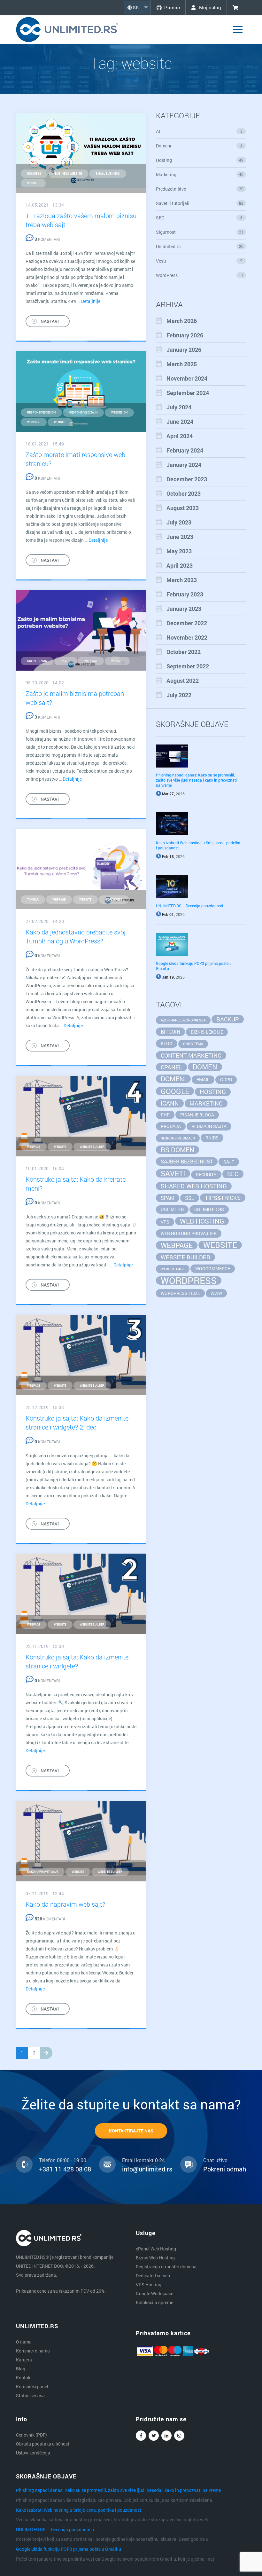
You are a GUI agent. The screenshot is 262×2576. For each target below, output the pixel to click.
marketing (206, 1103)
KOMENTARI (47, 239)
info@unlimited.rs (147, 2169)
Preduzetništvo (200, 189)
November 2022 (187, 637)
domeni (173, 1079)
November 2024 (187, 378)
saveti (66, 661)
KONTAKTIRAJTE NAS (131, 2131)
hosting (213, 1092)
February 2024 (185, 450)
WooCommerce (213, 1268)
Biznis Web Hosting (155, 2258)
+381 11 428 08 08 (65, 2169)
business (34, 173)
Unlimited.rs (200, 246)
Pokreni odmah (225, 2169)
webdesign (119, 412)
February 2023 (185, 594)
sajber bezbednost (187, 1161)
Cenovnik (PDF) (31, 2435)
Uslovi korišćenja (33, 2453)
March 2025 (182, 364)
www (216, 1293)
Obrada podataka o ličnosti (43, 2444)
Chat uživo (215, 2160)
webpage (34, 422)
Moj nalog (209, 7)
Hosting (200, 160)
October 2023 (184, 493)
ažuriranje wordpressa (183, 1020)
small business (108, 173)
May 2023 (179, 551)
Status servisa (30, 2395)
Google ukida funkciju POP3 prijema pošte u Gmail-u (69, 2549)
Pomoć (172, 7)
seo (233, 1174)
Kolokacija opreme (154, 2302)
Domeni (199, 146)
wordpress (114, 899)
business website (68, 173)
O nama (24, 2342)
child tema (193, 1044)
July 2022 (179, 695)
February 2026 (185, 335)
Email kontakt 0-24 (143, 2160)
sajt (229, 1162)
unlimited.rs (209, 1209)
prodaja (171, 1126)
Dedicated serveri (153, 2276)
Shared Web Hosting (194, 1186)
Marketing (200, 174)
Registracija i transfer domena (166, 2267)
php (165, 1115)
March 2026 (182, 321)
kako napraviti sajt (43, 1872)
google (175, 1091)
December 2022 (187, 623)
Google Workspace (154, 2293)
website (33, 183)
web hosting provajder (189, 1233)
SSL (190, 1198)
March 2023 (182, 580)
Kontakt (24, 2378)
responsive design (41, 412)
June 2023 (180, 537)
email (203, 1079)
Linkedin (166, 2436)
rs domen (177, 1150)
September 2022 (188, 666)
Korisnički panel (32, 2387)
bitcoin (170, 1032)
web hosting (202, 1221)
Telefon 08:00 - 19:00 (63, 2160)
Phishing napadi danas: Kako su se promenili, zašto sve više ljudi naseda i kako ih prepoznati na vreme (196, 780)
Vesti (199, 261)
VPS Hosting (149, 2285)
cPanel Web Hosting (156, 2249)
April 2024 (180, 436)
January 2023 (184, 609)
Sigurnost (200, 232)
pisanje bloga (197, 1115)
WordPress (200, 275)
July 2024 (179, 407)
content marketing (191, 1055)
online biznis (37, 661)
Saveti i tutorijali (200, 203)
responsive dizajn (83, 412)
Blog (21, 2369)
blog (167, 1043)
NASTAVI (50, 321)
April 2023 (180, 565)
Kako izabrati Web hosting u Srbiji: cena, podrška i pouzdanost (79, 2510)
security (206, 1174)
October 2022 (184, 652)
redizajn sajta (209, 1126)
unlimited (172, 1209)
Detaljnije (91, 301)
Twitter (154, 2436)
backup (228, 1019)
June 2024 (180, 421)
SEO (199, 218)
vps (165, 1222)
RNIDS (212, 1138)
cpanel (171, 1067)
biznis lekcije (207, 1032)
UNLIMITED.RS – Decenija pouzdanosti (189, 906)
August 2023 (183, 508)
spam (168, 1198)
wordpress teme (180, 1293)
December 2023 (187, 479)
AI (199, 131)
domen (205, 1067)
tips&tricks (223, 1198)
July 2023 (179, 522)
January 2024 (184, 465)
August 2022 (183, 681)
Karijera (24, 2360)
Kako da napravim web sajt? (65, 1904)
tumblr (33, 899)
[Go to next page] (46, 2053)
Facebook (141, 2436)
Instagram (179, 2436)
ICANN (170, 1103)
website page (173, 1269)
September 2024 (188, 393)
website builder (92, 1147)
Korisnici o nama (33, 2351)
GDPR (226, 1079)
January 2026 (184, 350)
